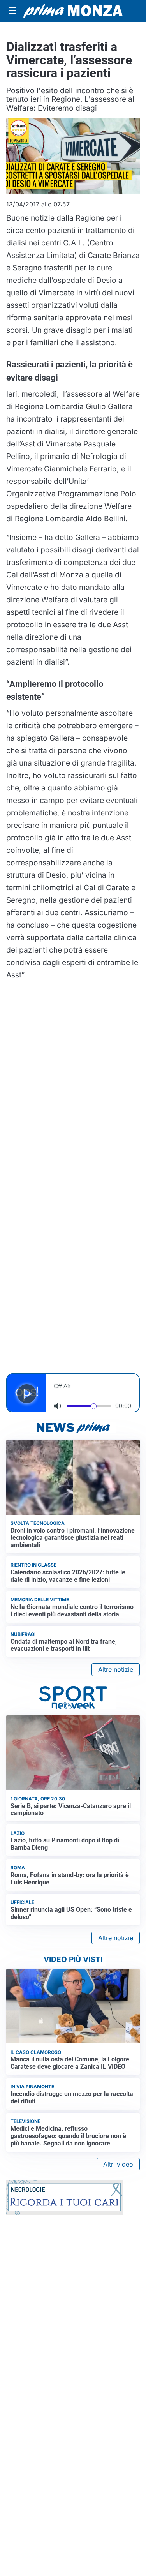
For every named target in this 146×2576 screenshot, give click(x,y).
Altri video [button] (118, 2164)
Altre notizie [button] (116, 1669)
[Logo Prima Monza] (73, 11)
